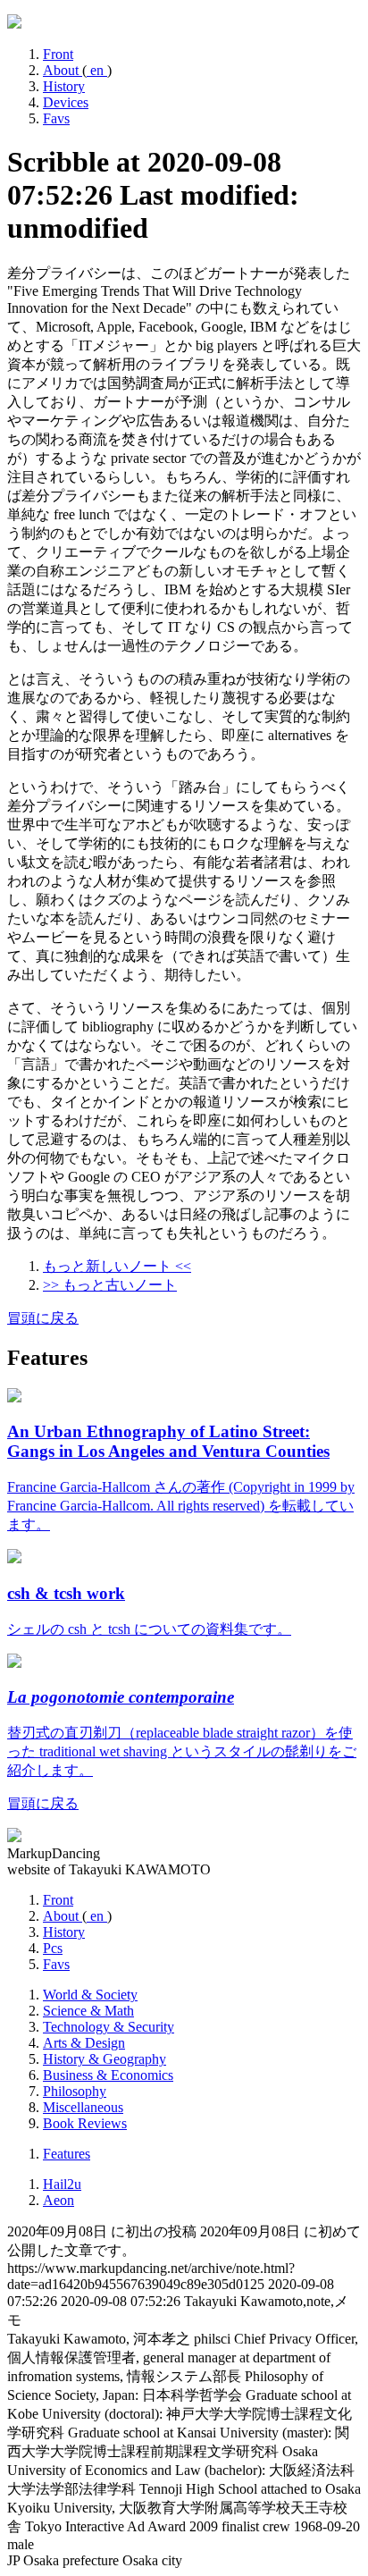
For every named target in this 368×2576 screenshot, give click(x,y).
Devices (66, 102)
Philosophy (75, 2091)
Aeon (59, 2200)
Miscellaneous (83, 2107)
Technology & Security (109, 2027)
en (97, 70)
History (64, 86)
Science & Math (88, 2011)
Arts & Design (84, 2043)
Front (58, 54)
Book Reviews (85, 2123)
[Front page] (14, 24)
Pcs (53, 1948)
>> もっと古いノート (110, 1285)
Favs (56, 118)
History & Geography (105, 2059)
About (63, 70)
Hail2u (62, 2184)
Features (67, 2154)
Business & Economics (108, 2075)
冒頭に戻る (43, 1318)
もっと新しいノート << (117, 1266)
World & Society (90, 1995)
